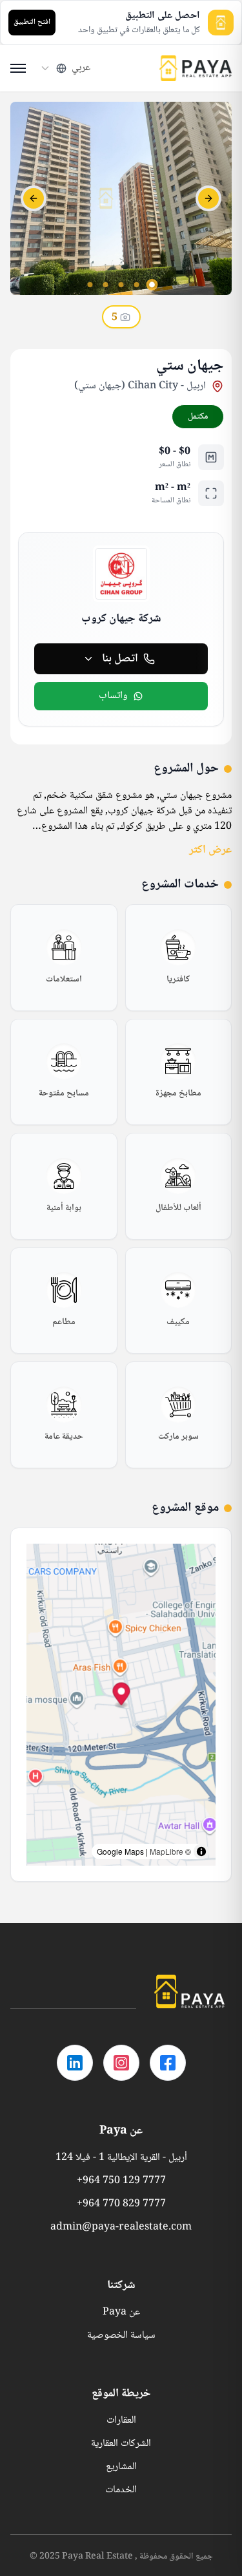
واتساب (113, 696)
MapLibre (166, 1851)
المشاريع (121, 2467)
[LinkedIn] (75, 2063)
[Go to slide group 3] (121, 285)
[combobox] (65, 68)
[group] (179, 958)
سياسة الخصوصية (121, 2336)
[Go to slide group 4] (106, 285)
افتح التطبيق (32, 22)
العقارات (121, 2421)
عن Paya (121, 2313)
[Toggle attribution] (201, 1851)
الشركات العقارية (121, 2444)
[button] (122, 1695)
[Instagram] (121, 2063)
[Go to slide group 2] (137, 285)
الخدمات (121, 2490)
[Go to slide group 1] (152, 285)
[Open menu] (18, 68)
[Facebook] (168, 2063)
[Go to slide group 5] (90, 285)
